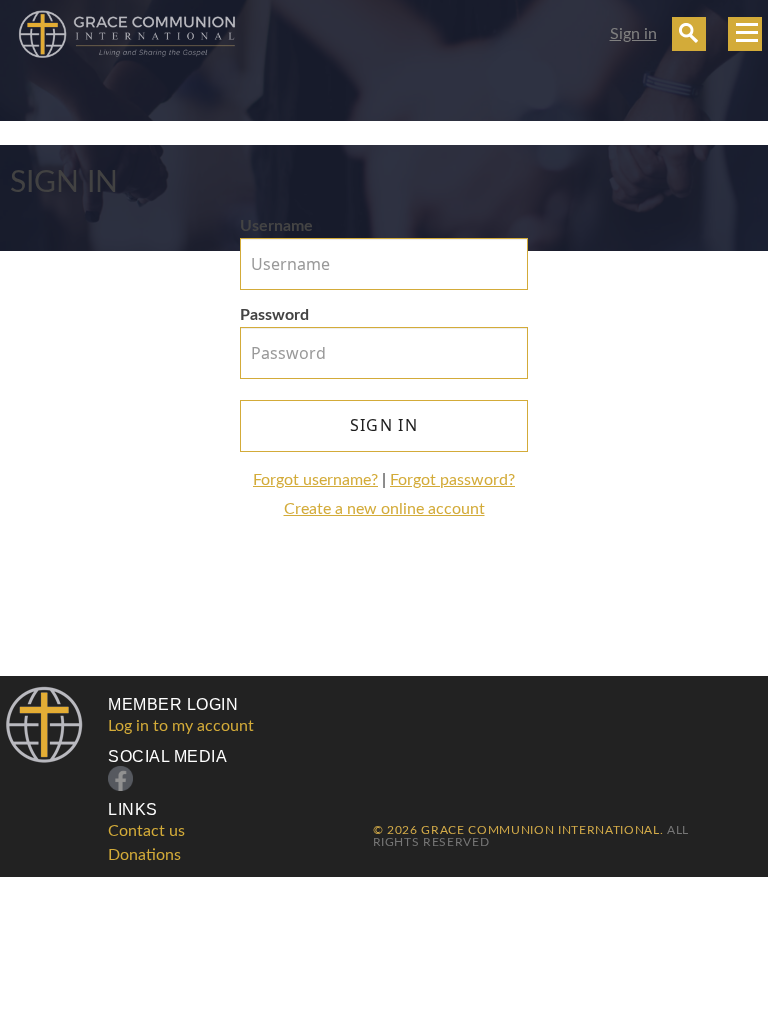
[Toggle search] (689, 34)
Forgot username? (315, 480)
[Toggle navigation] (745, 34)
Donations (144, 855)
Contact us (146, 831)
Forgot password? (452, 480)
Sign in (633, 34)
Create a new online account (384, 509)
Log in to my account (181, 726)
